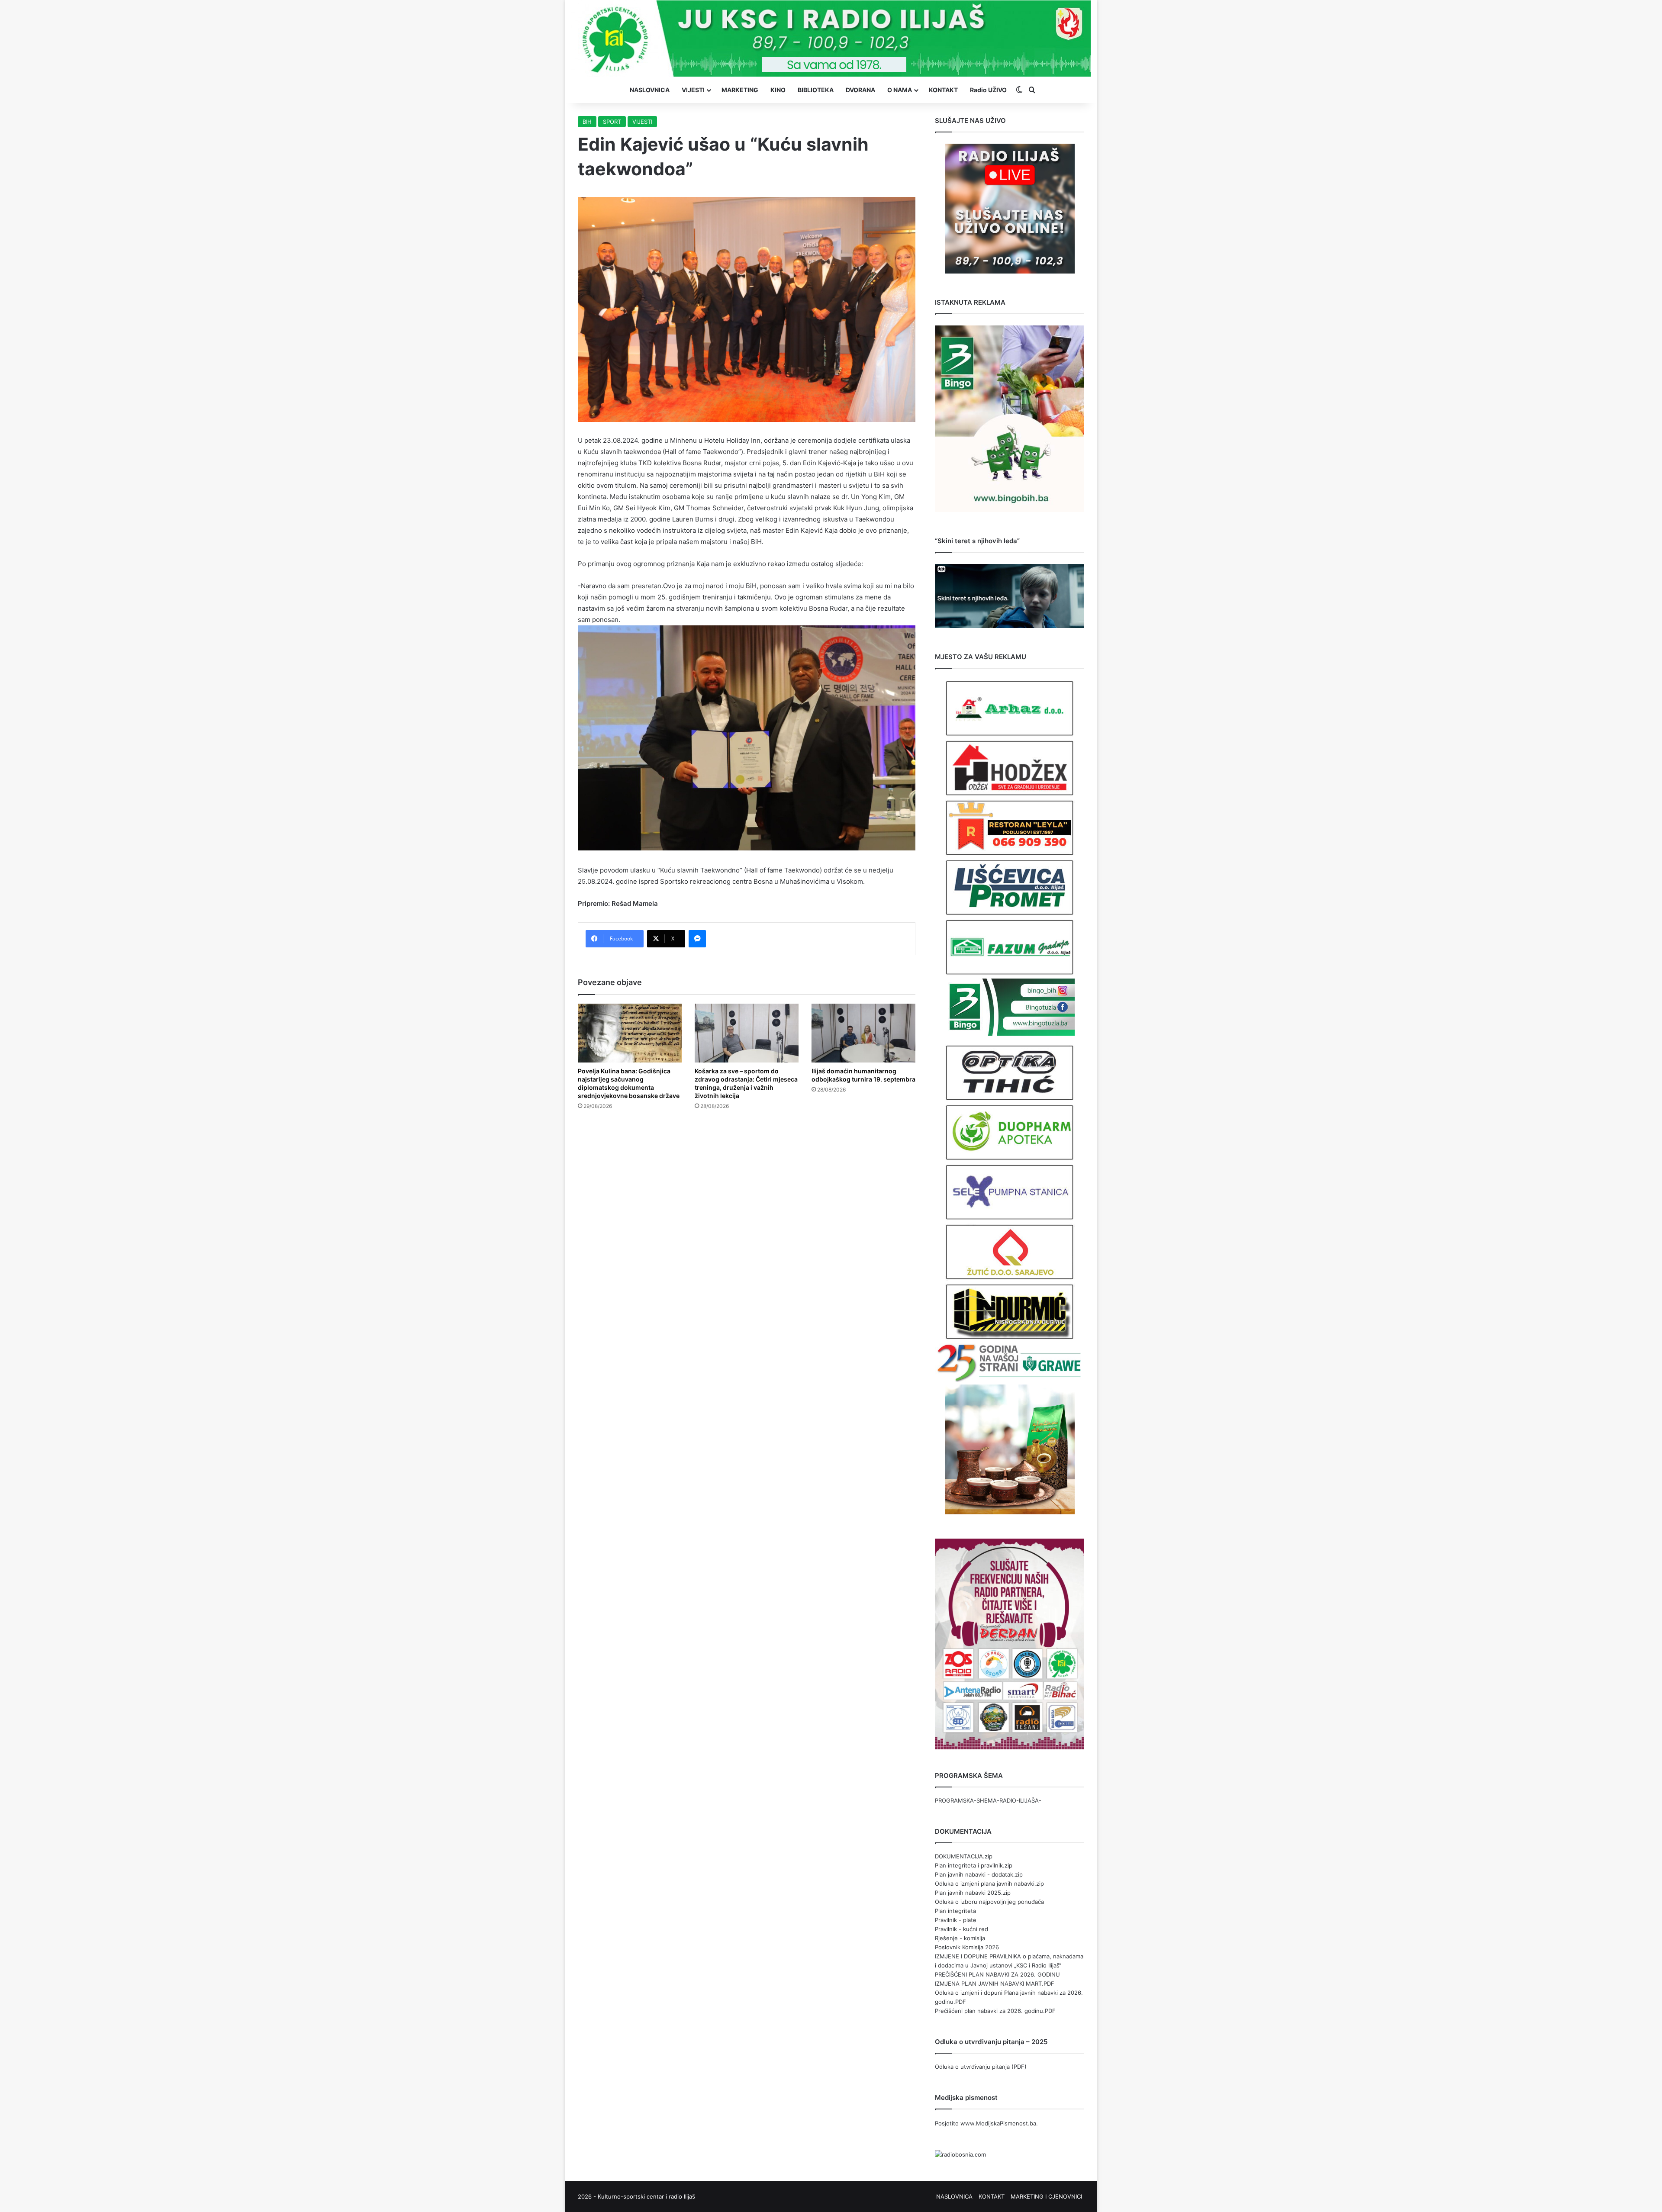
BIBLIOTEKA (816, 90)
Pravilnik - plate (956, 1920)
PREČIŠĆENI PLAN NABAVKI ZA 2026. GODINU (997, 1974)
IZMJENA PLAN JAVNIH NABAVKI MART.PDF (995, 1983)
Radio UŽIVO (988, 90)
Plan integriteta (955, 1911)
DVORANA (860, 90)
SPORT (612, 122)
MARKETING (740, 90)
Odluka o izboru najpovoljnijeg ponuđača (989, 1902)
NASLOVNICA (650, 90)
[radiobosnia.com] (960, 2154)
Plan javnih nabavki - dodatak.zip (979, 1874)
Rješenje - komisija (960, 1938)
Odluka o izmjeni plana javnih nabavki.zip (989, 1884)
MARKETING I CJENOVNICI (1046, 2196)
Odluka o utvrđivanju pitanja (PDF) (981, 2067)
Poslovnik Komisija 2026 (967, 1947)
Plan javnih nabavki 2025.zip (973, 1893)
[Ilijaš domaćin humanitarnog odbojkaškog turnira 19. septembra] (863, 1033)
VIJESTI (693, 90)
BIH (587, 122)
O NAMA (900, 90)
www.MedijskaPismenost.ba (998, 2123)
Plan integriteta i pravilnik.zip (974, 1865)
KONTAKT (943, 90)
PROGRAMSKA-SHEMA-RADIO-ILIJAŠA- (988, 1800)
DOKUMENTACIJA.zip (964, 1856)
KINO (778, 90)
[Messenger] (697, 939)
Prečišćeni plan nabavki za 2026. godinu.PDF (995, 2011)
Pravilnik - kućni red (961, 1929)
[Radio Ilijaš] (831, 39)
